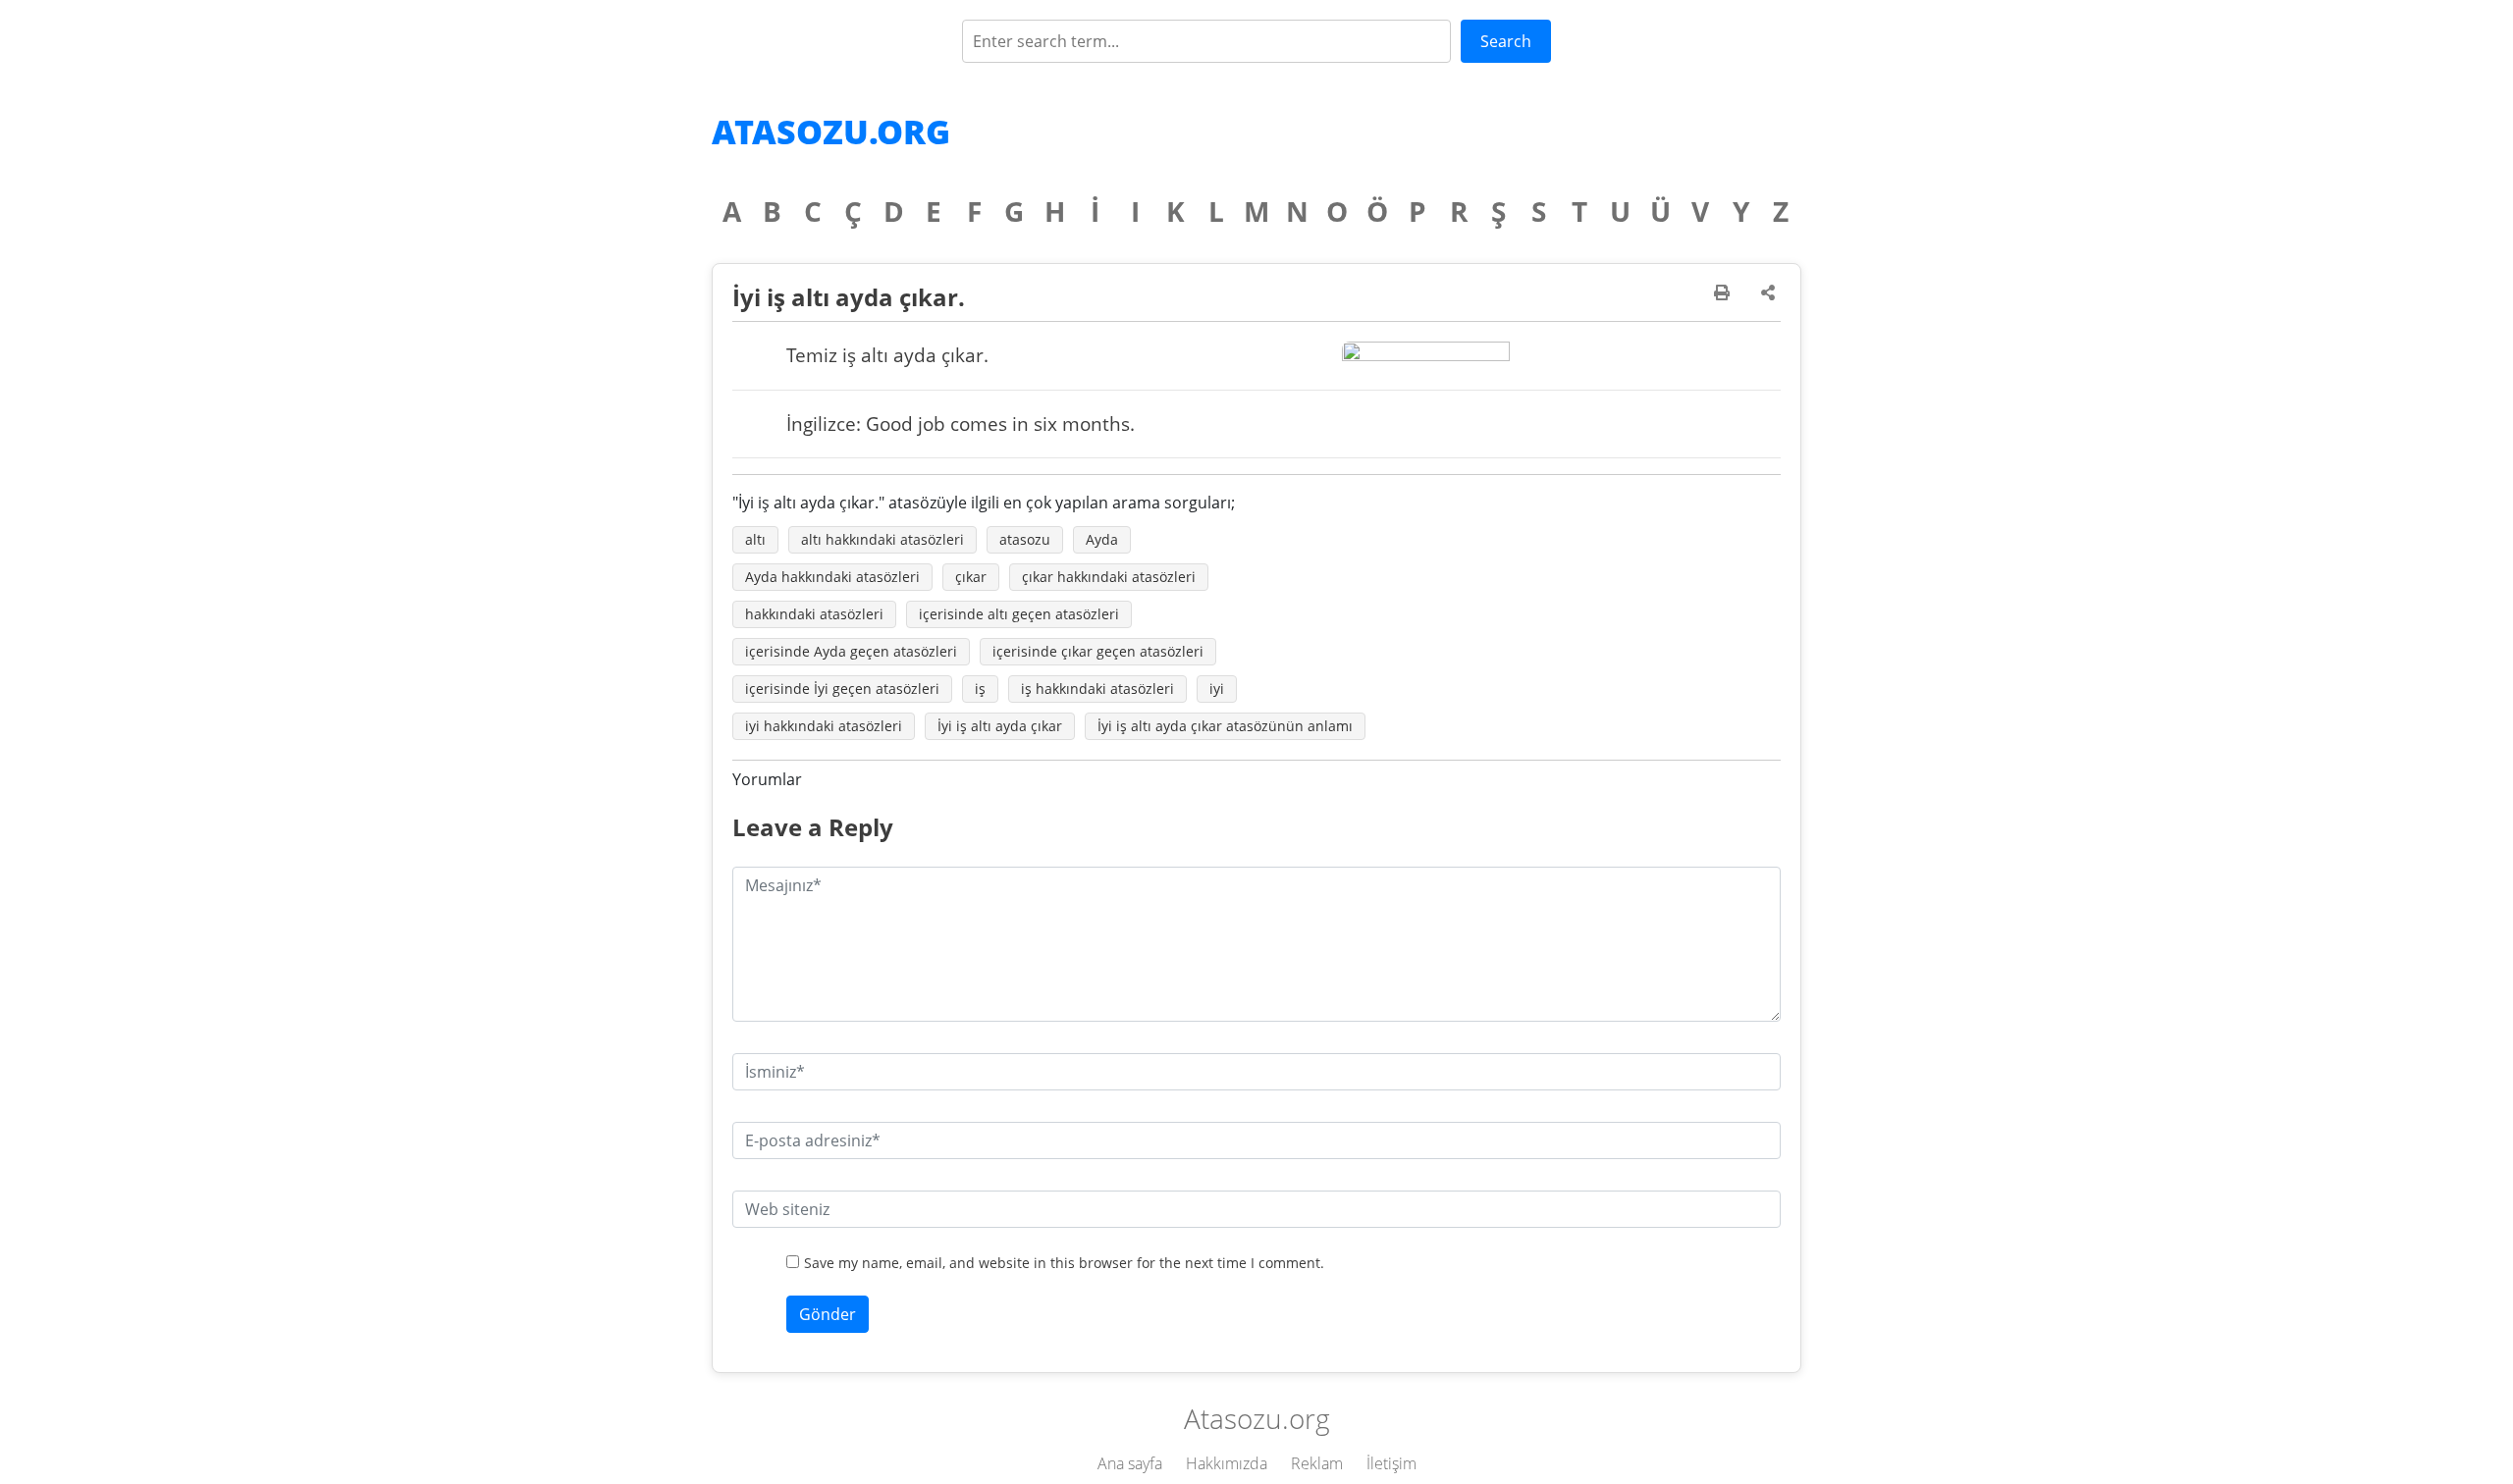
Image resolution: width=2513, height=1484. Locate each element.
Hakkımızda (1227, 1463)
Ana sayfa (1130, 1463)
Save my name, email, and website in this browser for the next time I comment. (1064, 1263)
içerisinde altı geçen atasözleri (1019, 614)
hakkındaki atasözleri (814, 614)
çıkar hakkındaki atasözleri (1109, 577)
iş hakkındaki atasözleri (1097, 689)
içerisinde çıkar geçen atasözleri (1098, 651)
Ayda (1102, 539)
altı (755, 539)
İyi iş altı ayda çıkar (1000, 726)
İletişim (1391, 1463)
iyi (1217, 689)
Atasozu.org (831, 132)
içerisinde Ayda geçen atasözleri (851, 651)
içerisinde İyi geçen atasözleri (842, 689)
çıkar (971, 577)
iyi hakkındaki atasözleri (824, 726)
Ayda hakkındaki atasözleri (832, 577)
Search (1506, 41)
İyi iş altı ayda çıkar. (849, 297)
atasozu (1025, 539)
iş (980, 689)
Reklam (1317, 1463)
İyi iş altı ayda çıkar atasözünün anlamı (1225, 726)
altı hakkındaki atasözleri (882, 539)
